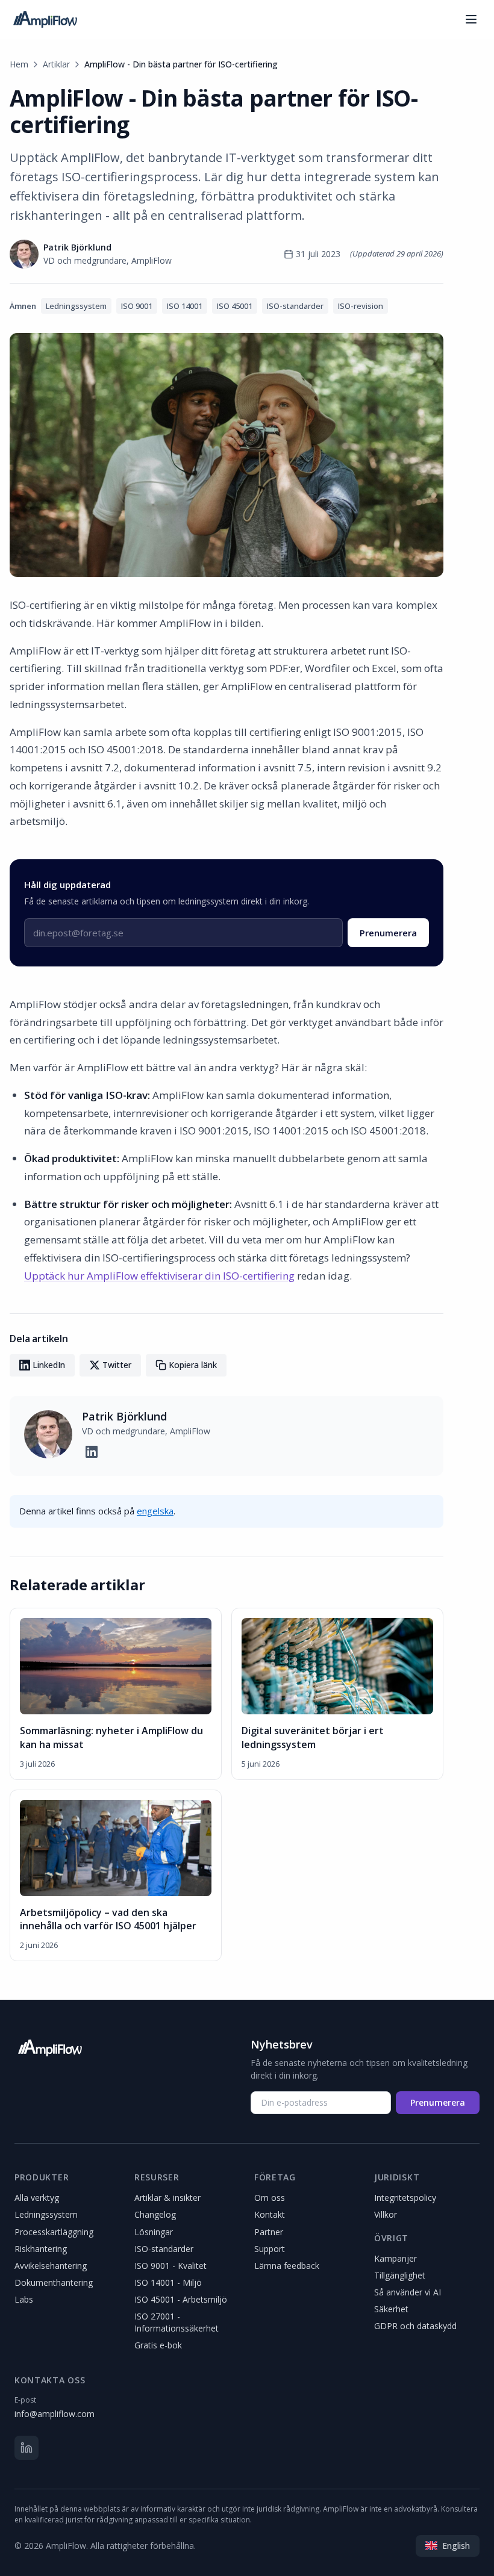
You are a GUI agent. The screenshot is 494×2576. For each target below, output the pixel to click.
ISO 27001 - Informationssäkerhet (177, 2322)
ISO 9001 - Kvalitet (170, 2266)
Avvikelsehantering (51, 2266)
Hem (19, 64)
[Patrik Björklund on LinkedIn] (92, 1452)
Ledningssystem (46, 2214)
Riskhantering (41, 2249)
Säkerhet (391, 2309)
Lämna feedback (287, 2266)
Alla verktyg (37, 2198)
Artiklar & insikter (167, 2198)
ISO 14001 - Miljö (168, 2282)
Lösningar (154, 2232)
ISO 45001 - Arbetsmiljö (181, 2299)
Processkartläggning (54, 2232)
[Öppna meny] (471, 19)
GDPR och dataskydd (415, 2326)
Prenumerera (388, 933)
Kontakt (270, 2214)
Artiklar (56, 64)
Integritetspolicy (405, 2198)
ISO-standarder (164, 2249)
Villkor (386, 2214)
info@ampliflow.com (55, 2414)
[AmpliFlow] (50, 2048)
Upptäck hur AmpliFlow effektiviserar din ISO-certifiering (159, 1276)
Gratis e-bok (158, 2345)
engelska (155, 1511)
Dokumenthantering (54, 2282)
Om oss (270, 2198)
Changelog (155, 2214)
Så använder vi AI (408, 2292)
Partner (269, 2232)
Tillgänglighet (400, 2275)
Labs (24, 2299)
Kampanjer (396, 2258)
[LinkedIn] (27, 2448)
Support (270, 2249)
